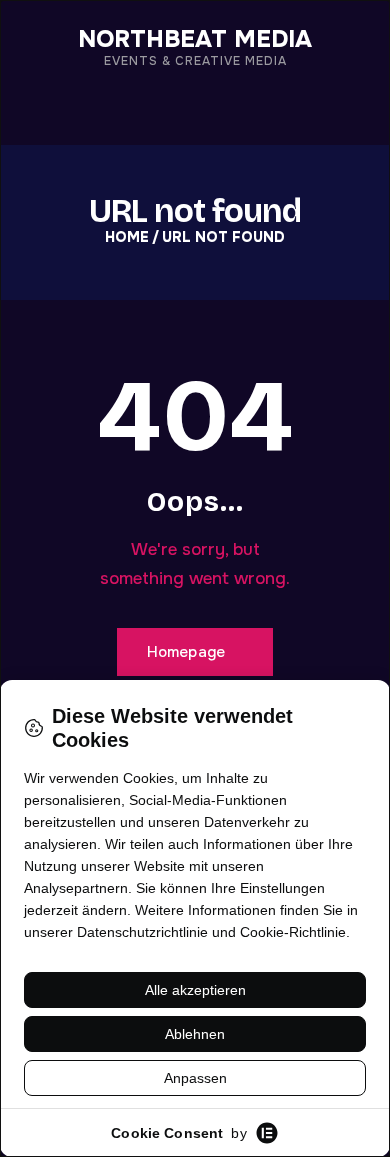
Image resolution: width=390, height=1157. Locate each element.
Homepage (186, 652)
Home (127, 237)
